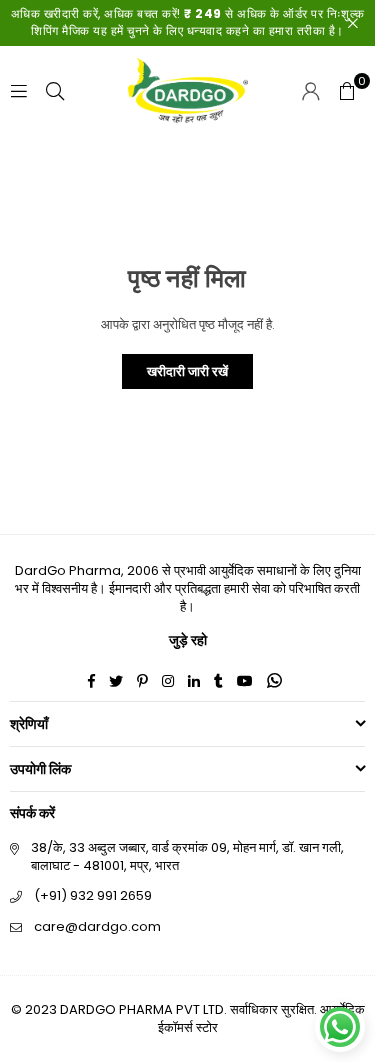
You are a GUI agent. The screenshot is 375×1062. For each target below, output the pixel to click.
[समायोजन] (311, 91)
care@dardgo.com (97, 926)
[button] (347, 91)
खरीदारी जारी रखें (187, 371)
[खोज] (55, 90)
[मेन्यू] (19, 90)
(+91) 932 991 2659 (93, 895)
